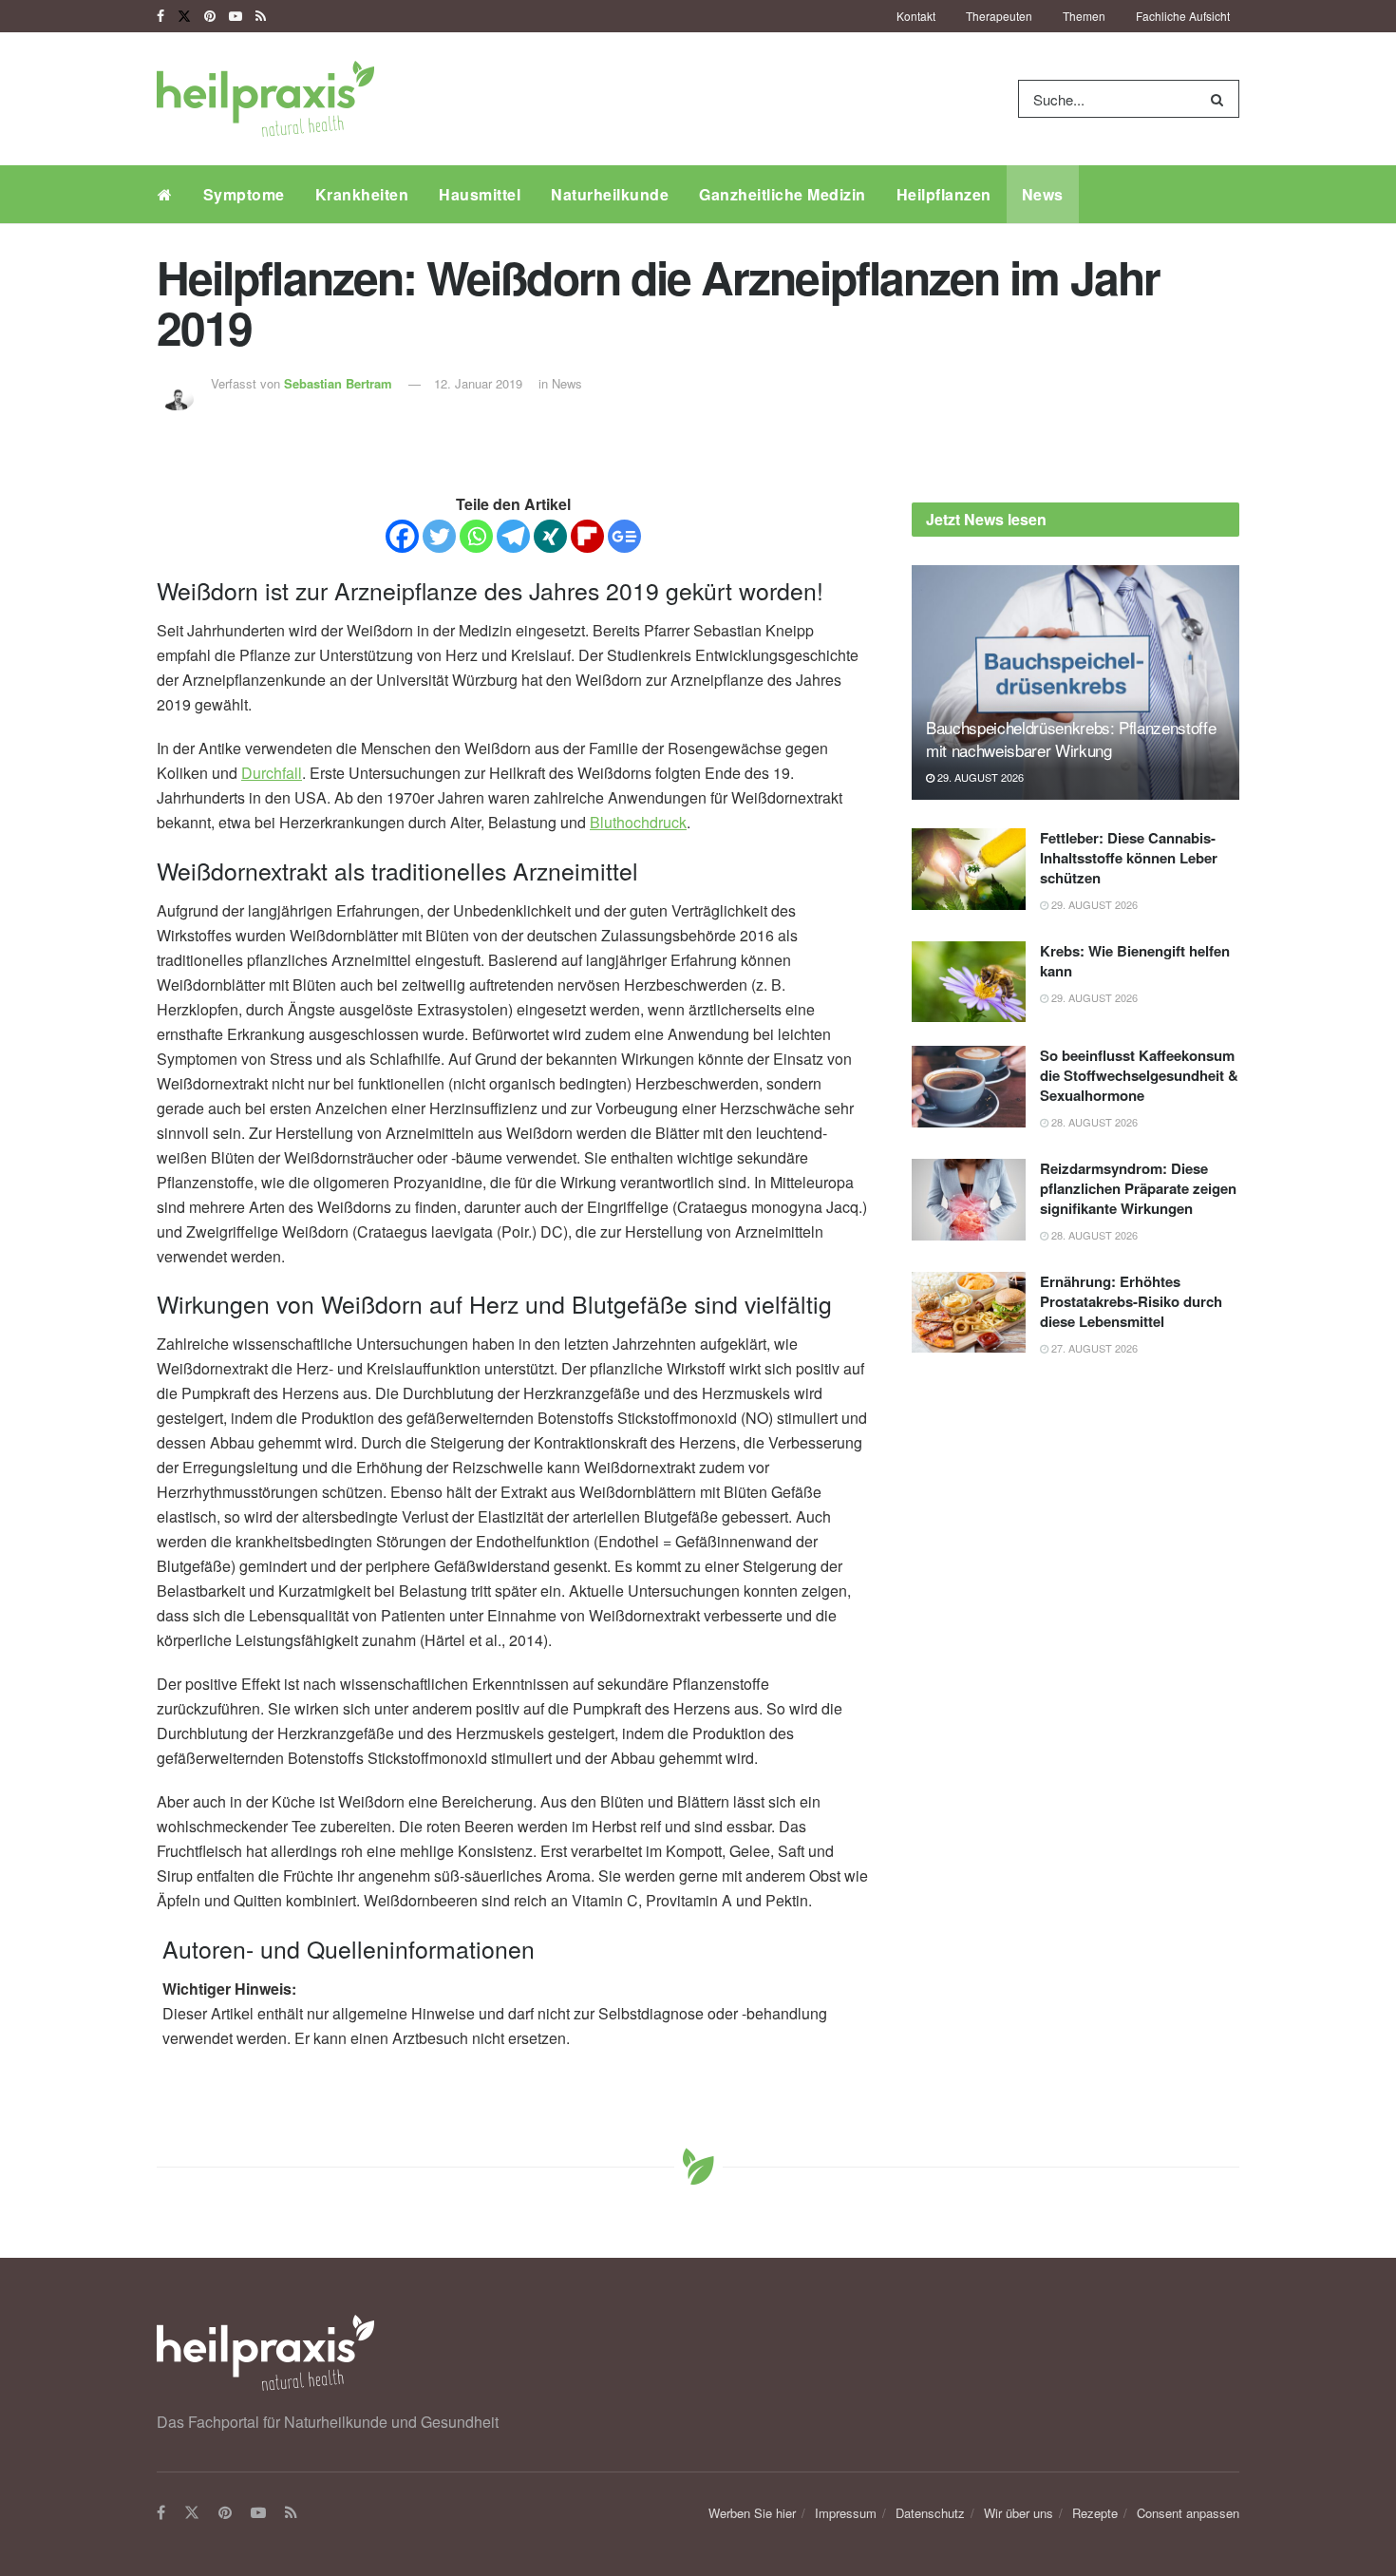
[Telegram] (513, 536)
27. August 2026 (1093, 1348)
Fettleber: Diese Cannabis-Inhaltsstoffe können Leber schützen (1129, 858)
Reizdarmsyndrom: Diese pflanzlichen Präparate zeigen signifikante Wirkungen (1138, 1188)
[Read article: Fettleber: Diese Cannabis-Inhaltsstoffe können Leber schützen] (969, 869)
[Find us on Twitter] (184, 16)
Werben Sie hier (752, 2513)
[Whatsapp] (476, 536)
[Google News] (624, 536)
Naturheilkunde (610, 194)
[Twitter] (439, 536)
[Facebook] (402, 536)
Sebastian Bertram (338, 383)
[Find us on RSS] (261, 16)
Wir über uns (1019, 2513)
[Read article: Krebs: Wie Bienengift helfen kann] (969, 982)
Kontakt (916, 16)
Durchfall (272, 773)
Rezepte (1095, 2513)
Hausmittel (480, 194)
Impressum (846, 2513)
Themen (1084, 16)
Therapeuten (999, 16)
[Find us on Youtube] (236, 16)
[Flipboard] (587, 536)
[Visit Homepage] (265, 99)
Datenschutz (930, 2513)
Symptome (244, 194)
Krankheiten (362, 194)
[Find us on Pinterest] (210, 16)
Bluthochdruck (638, 822)
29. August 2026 (979, 777)
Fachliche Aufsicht (1183, 16)
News (1043, 194)
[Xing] (550, 536)
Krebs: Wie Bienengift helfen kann (1135, 961)
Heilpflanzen (944, 194)
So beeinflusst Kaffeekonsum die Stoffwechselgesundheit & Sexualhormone (1139, 1075)
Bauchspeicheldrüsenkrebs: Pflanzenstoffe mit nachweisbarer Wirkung (1071, 739)
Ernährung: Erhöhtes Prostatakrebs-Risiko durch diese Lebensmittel (1131, 1301)
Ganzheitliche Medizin (783, 194)
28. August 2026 (1093, 1122)
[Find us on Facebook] (160, 16)
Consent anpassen (1188, 2513)
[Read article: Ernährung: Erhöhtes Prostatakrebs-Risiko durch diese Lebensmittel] (969, 1313)
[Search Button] (1221, 99)
